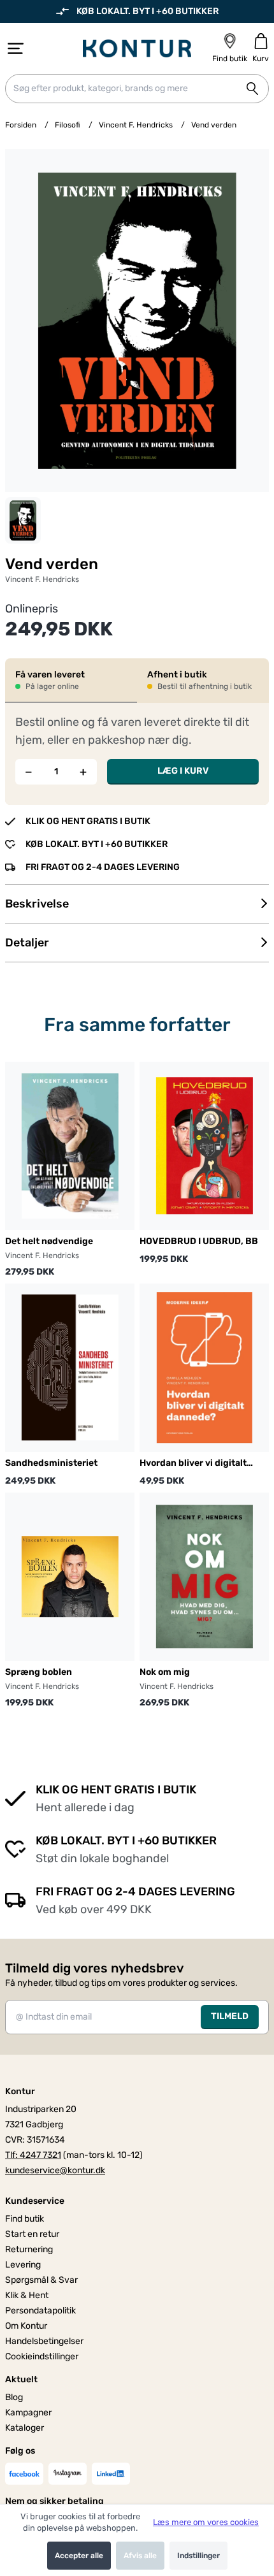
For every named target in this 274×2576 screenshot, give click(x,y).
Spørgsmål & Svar (41, 2280)
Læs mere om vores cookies (206, 2522)
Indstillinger (198, 2556)
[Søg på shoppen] (252, 89)
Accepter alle (79, 2556)
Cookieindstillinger (42, 2356)
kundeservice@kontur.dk (55, 2170)
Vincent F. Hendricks (136, 125)
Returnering (29, 2249)
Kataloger (25, 2428)
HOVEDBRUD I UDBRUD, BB (199, 1241)
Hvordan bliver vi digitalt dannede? (193, 1464)
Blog (14, 2397)
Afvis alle (140, 2556)
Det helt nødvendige (49, 1241)
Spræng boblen (39, 1672)
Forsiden (21, 125)
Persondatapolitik (40, 2311)
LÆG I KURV (183, 771)
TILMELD (230, 2016)
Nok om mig (165, 1672)
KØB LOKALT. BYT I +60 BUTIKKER (148, 11)
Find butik (25, 2219)
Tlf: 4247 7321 (33, 2155)
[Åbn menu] (16, 48)
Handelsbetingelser (44, 2341)
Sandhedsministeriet (51, 1463)
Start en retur (32, 2234)
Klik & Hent (27, 2295)
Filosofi (68, 125)
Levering (23, 2265)
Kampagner (28, 2413)
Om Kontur (26, 2326)
